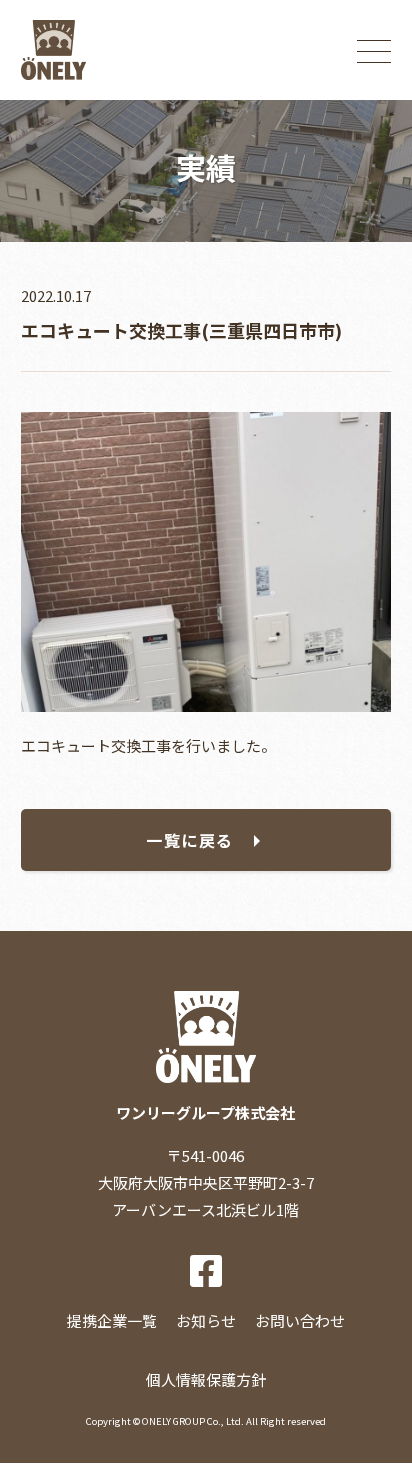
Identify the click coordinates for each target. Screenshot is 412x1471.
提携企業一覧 (112, 1320)
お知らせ (206, 1320)
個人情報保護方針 (206, 1379)
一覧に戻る (190, 840)
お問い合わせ (300, 1320)
